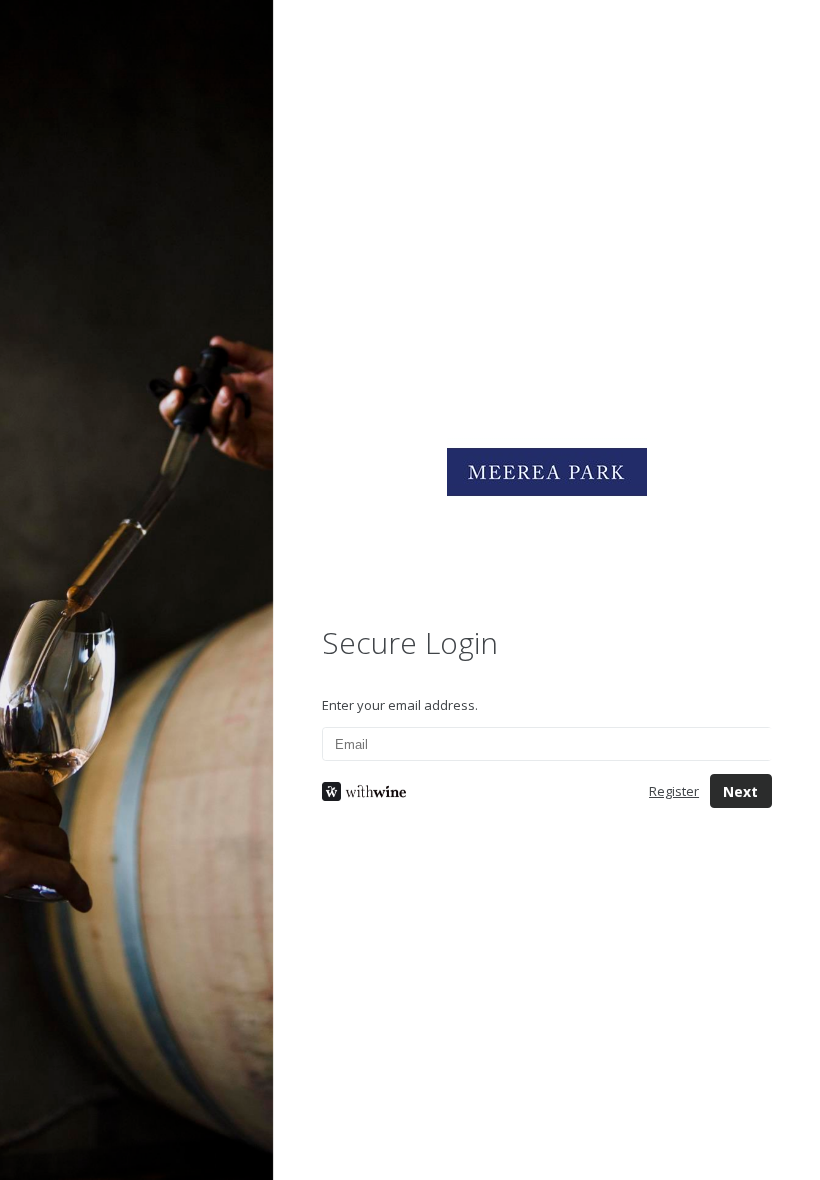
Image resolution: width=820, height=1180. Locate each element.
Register (674, 791)
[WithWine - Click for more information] (470, 791)
